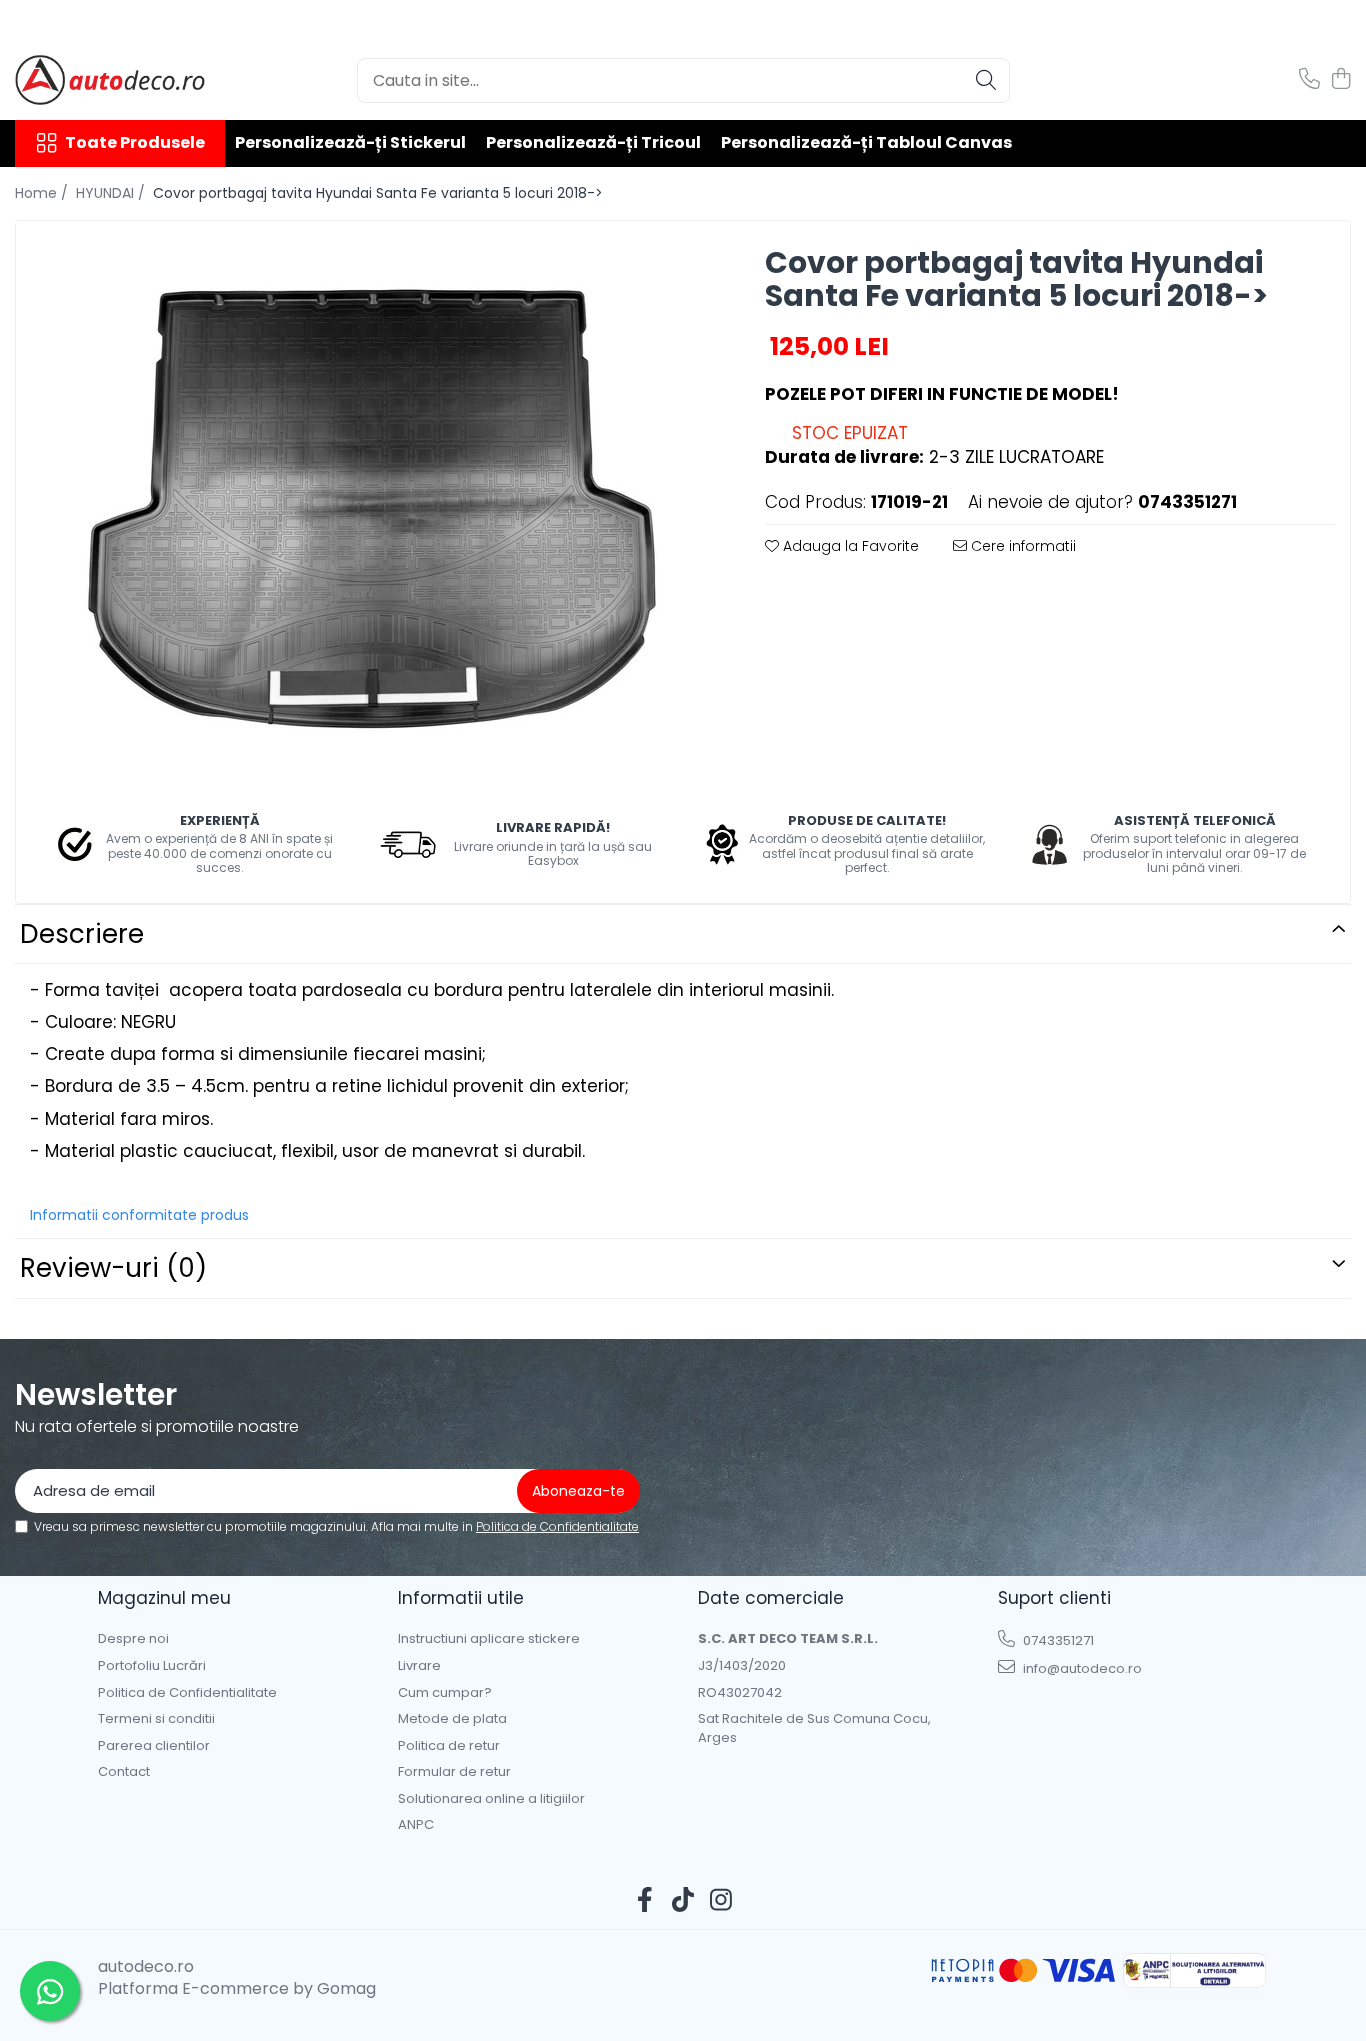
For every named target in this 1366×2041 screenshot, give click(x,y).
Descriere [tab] (82, 934)
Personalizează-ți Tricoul (593, 142)
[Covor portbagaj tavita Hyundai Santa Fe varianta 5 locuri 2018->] (373, 502)
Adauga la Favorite (849, 546)
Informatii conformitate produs (139, 1215)
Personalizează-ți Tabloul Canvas (866, 142)
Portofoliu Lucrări (152, 1666)
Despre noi (133, 1639)
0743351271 (1057, 1640)
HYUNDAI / (112, 193)
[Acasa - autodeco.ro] (115, 80)
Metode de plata (452, 1719)
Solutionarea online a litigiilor (491, 1799)
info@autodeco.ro (1081, 1668)
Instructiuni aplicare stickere (489, 1639)
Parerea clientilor (154, 1746)
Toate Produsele (135, 143)
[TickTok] (683, 1901)
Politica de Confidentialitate (557, 1526)
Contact (124, 1772)
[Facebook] (645, 1901)
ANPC (416, 1825)
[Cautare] (986, 80)
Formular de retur (454, 1772)
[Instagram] (721, 1901)
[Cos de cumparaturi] (1340, 80)
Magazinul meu (164, 1598)
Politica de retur (449, 1746)
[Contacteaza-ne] (1309, 80)
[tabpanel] (373, 502)
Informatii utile (461, 1598)
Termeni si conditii (156, 1719)
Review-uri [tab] (113, 1268)
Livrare (419, 1666)
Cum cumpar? (445, 1693)
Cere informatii (1021, 546)
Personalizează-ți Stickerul (350, 142)
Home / (43, 193)
